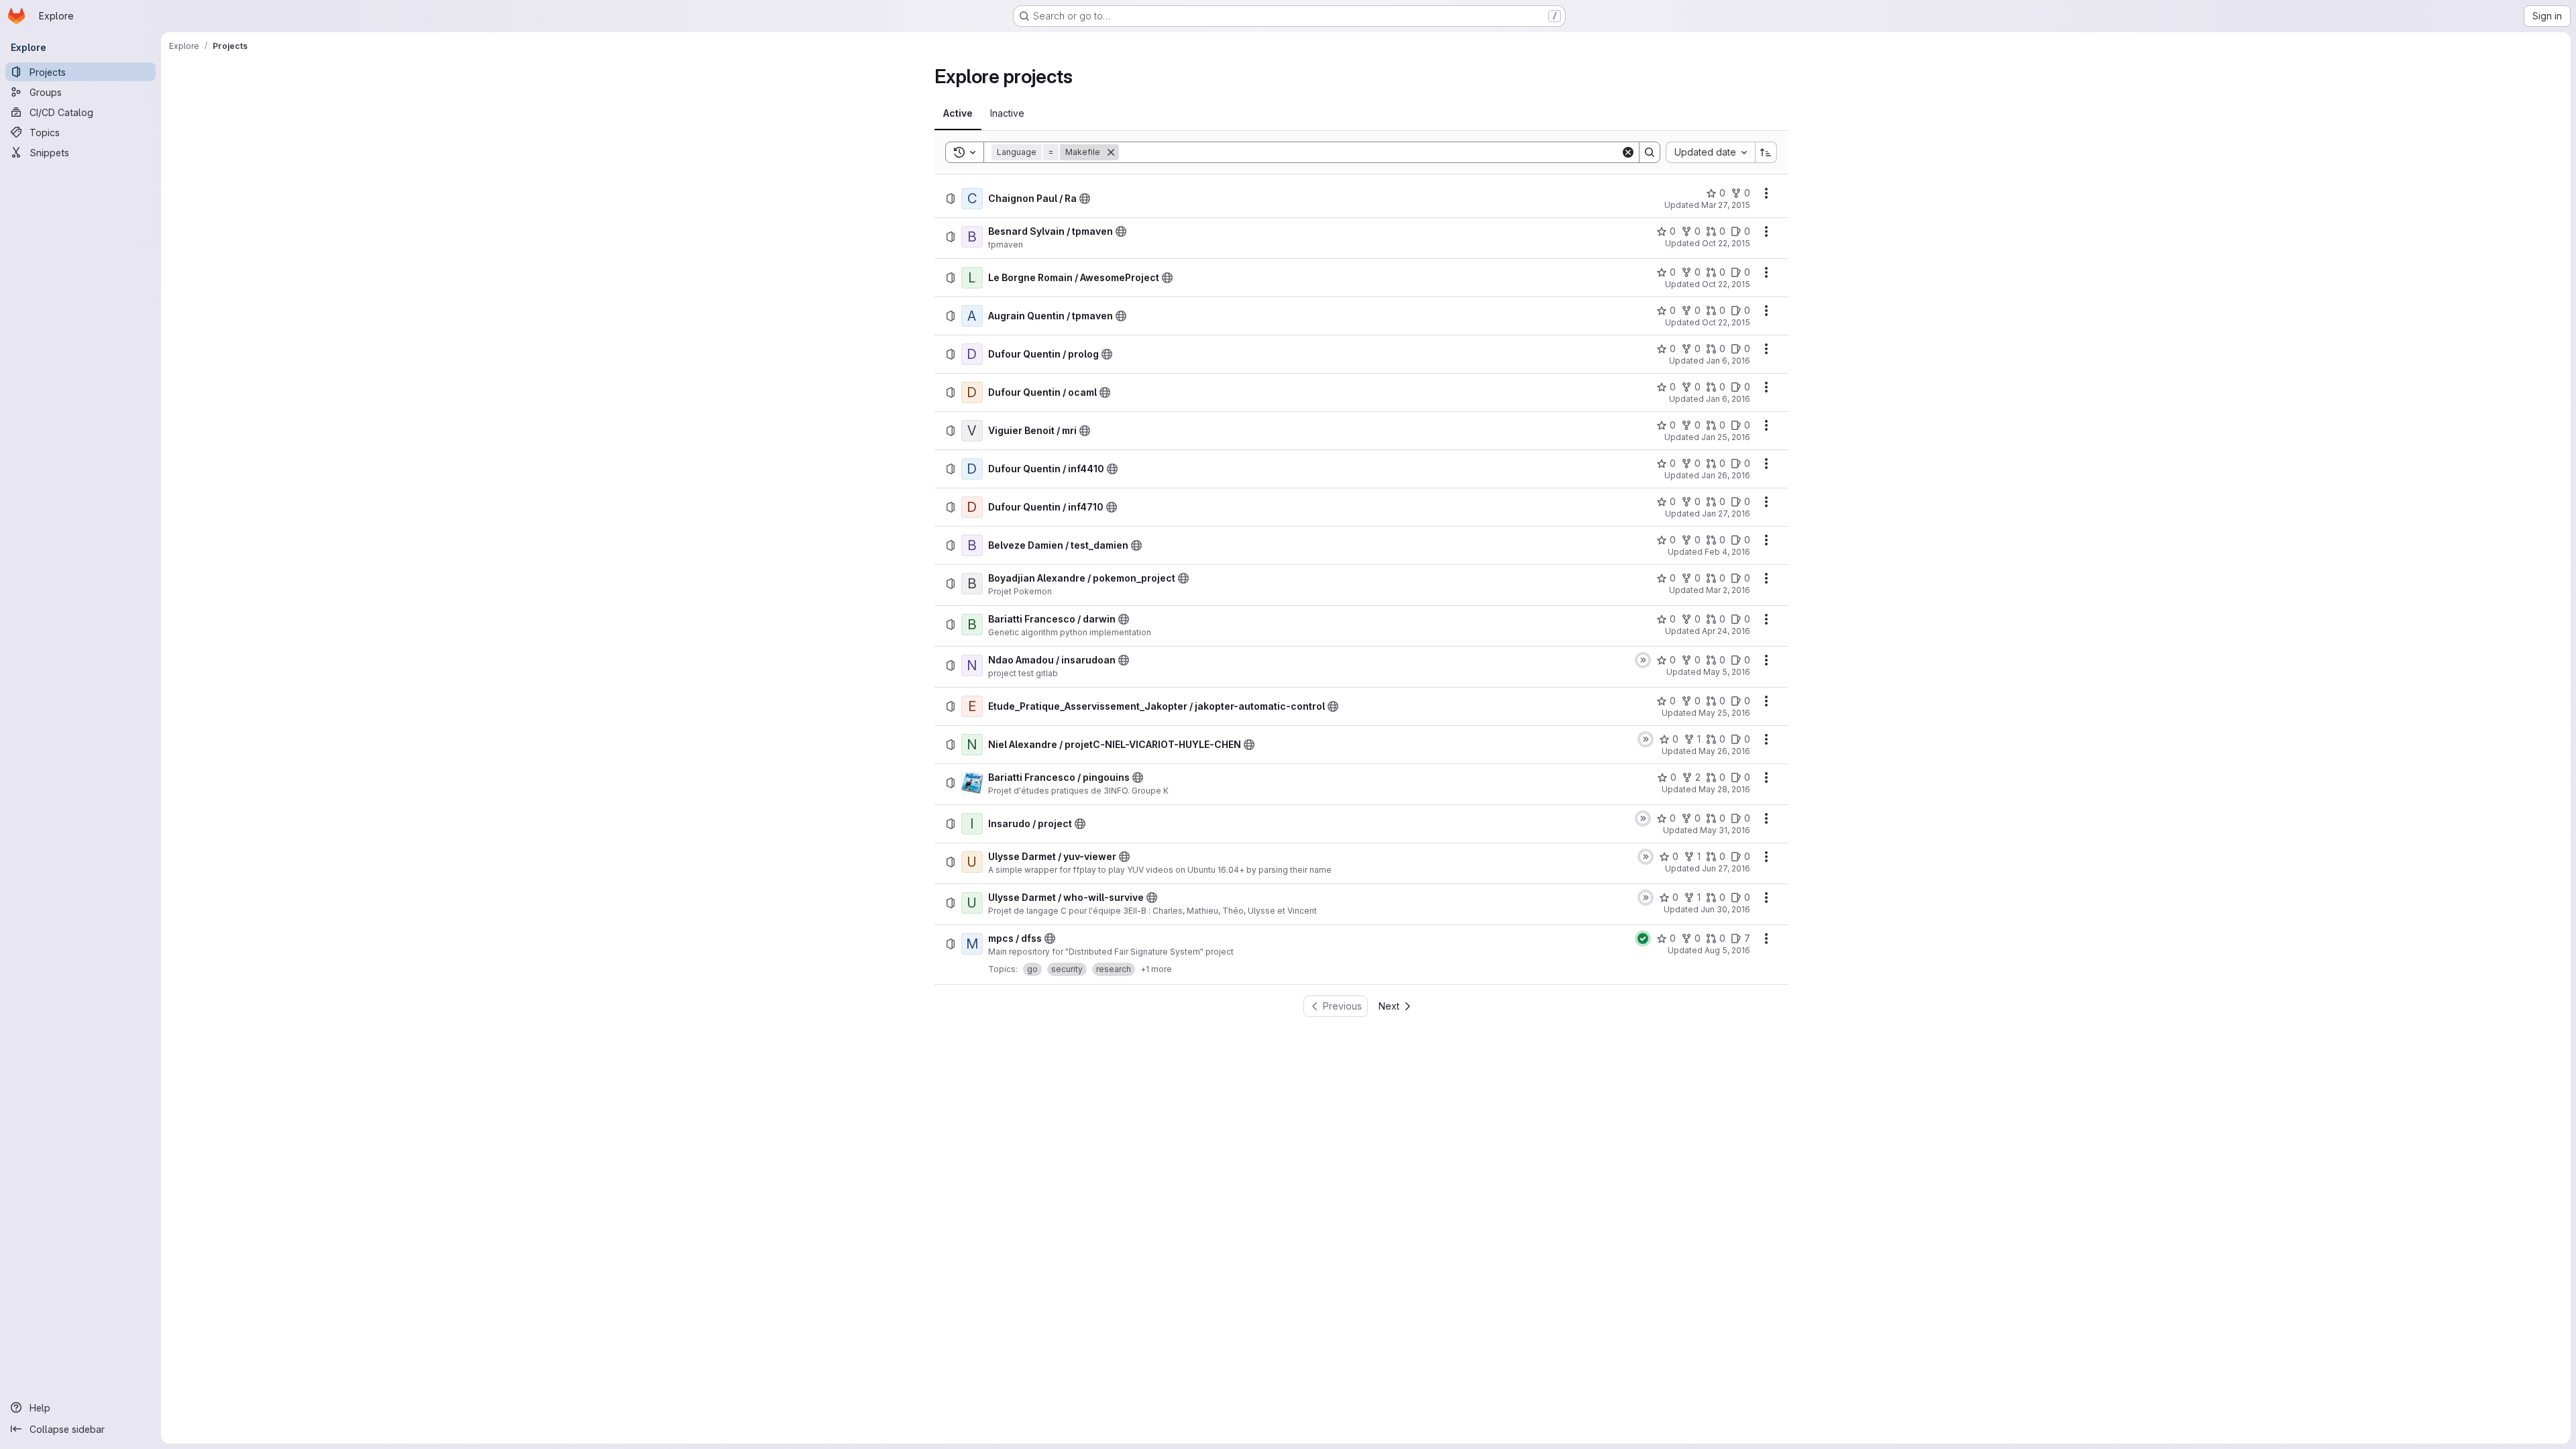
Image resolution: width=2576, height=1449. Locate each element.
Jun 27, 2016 (1726, 868)
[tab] (958, 113)
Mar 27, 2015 (1726, 205)
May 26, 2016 (1724, 751)
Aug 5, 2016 (1727, 950)
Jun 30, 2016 (1725, 909)
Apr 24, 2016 (1726, 631)
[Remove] (1111, 152)
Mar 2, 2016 (1728, 590)
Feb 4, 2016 (1727, 552)
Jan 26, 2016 (1726, 475)
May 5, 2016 (1727, 672)
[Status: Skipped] (1643, 660)
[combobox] (1710, 152)
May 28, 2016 (1724, 789)
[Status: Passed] (1643, 938)
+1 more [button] (1156, 969)
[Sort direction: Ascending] (1766, 152)
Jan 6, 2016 (1728, 361)
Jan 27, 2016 (1726, 514)
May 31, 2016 (1725, 830)
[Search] (1650, 152)
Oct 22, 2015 (1726, 243)
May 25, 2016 (1724, 713)
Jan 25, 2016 (1726, 437)
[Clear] (1628, 152)
